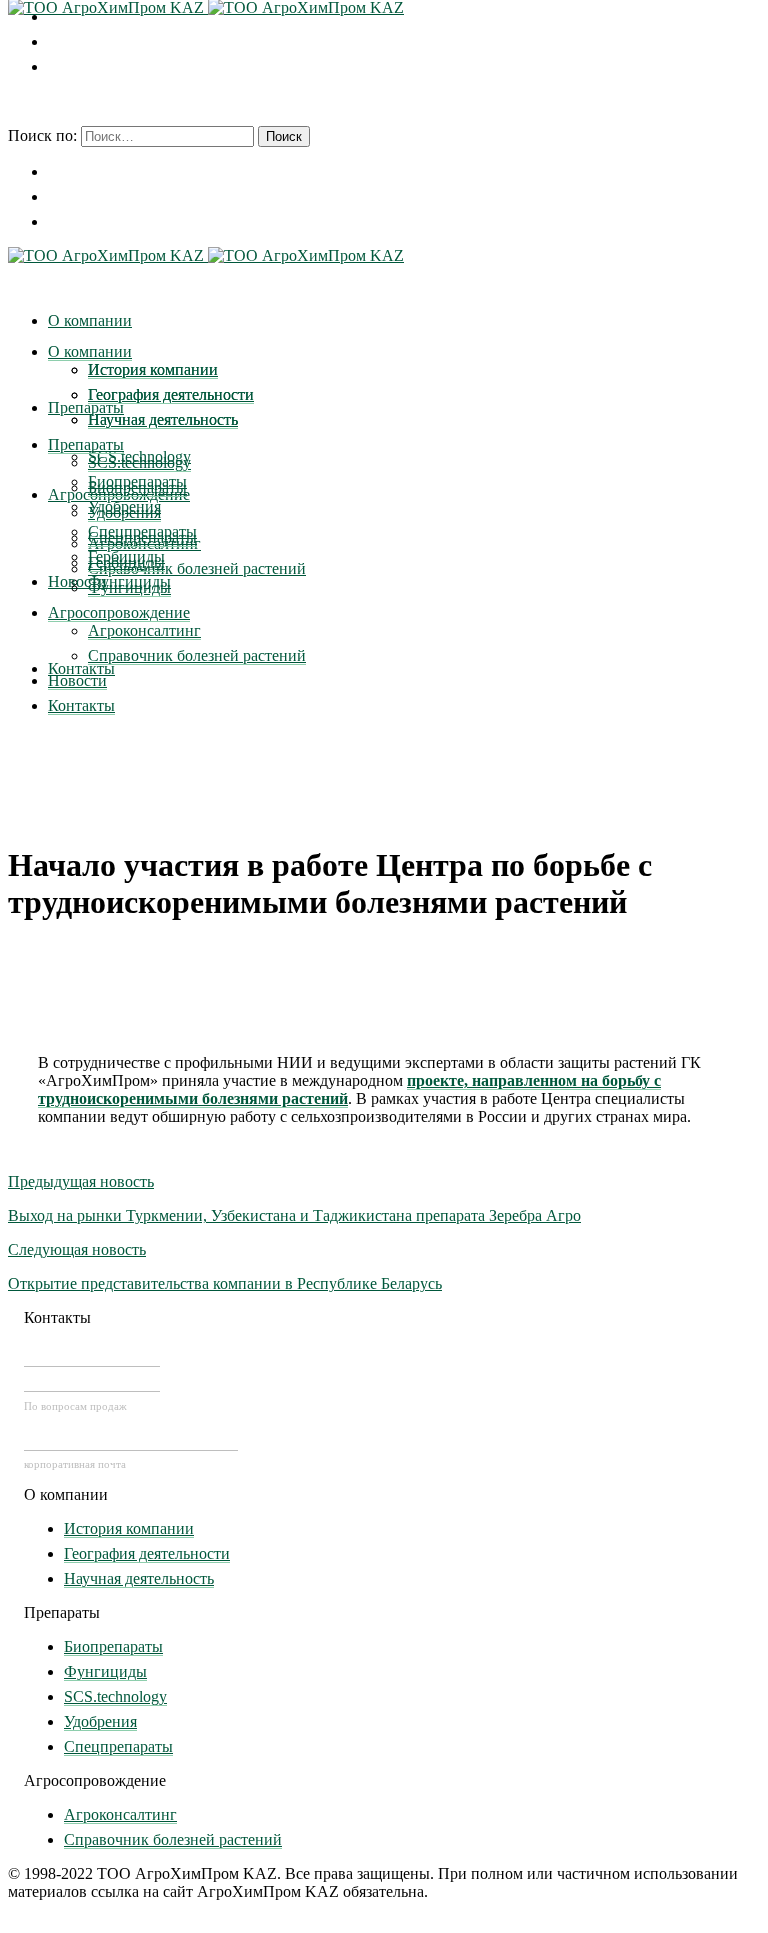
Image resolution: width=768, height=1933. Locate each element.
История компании (129, 1528)
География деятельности (147, 1553)
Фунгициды (105, 1671)
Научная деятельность (139, 1578)
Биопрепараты (113, 1646)
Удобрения (100, 1721)
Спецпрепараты (118, 1746)
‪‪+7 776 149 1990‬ (92, 1380)
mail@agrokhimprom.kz (131, 1439)
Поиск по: (42, 135)
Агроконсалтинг (120, 1814)
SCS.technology (115, 1696)
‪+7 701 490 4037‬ (92, 1355)
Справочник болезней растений (173, 1839)
